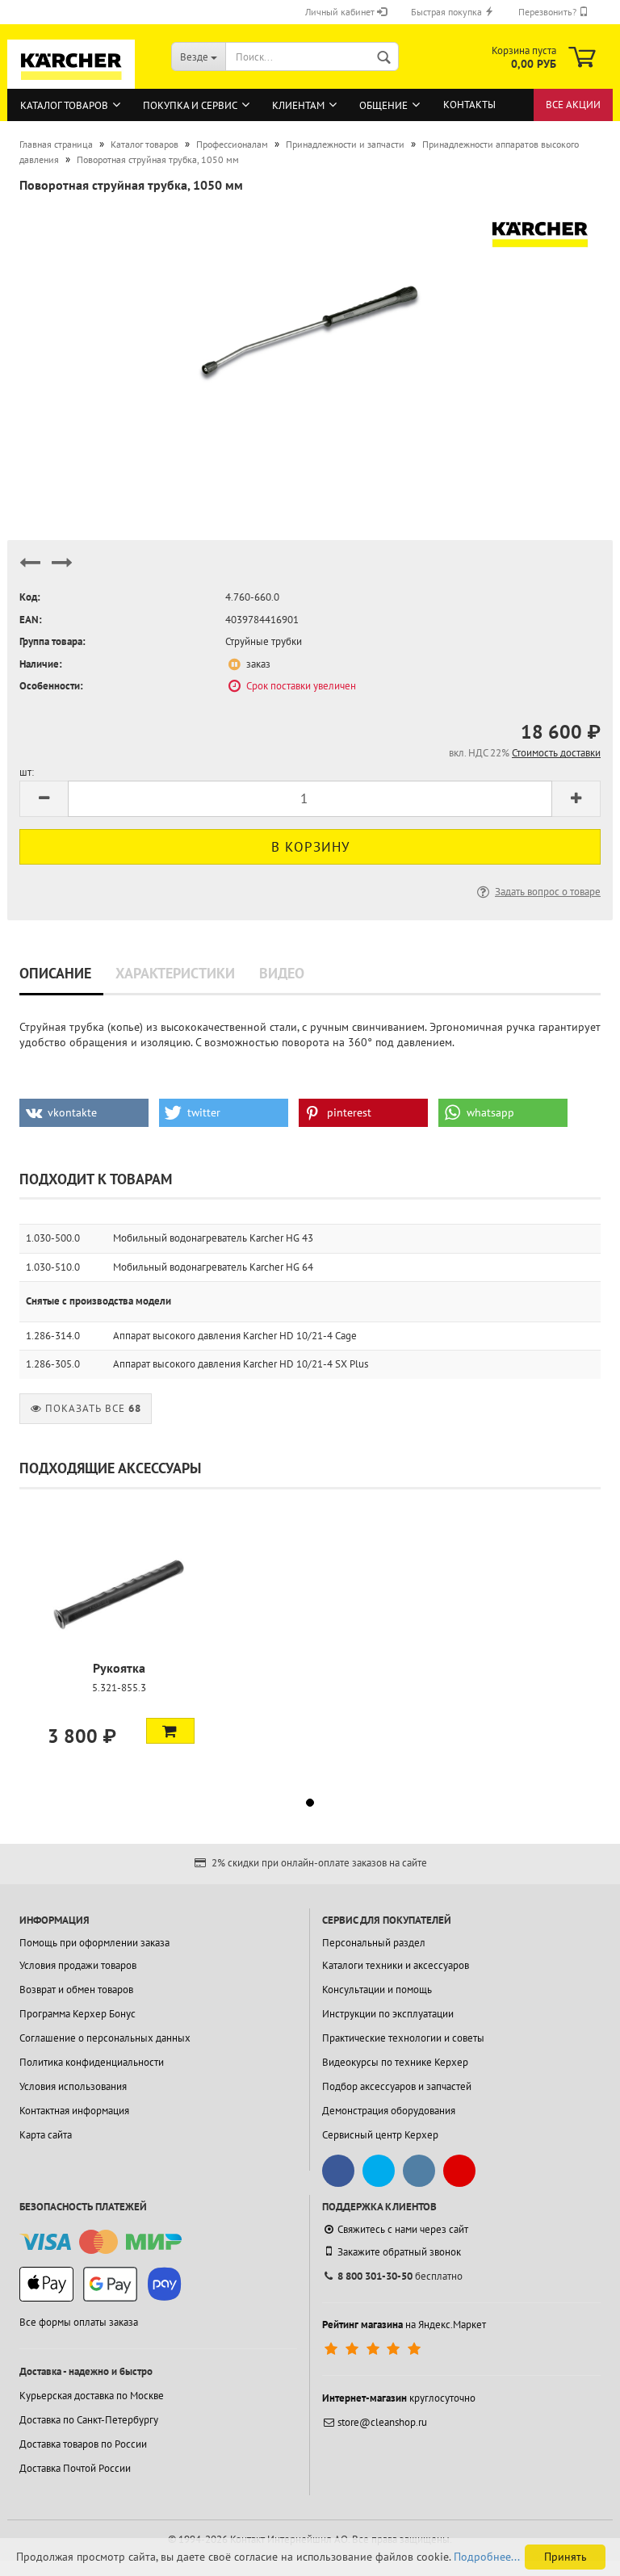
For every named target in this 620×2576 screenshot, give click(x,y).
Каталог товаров (64, 105)
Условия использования (73, 2086)
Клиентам (298, 105)
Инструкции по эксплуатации (388, 2014)
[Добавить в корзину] (170, 1731)
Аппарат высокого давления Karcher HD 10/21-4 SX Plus (241, 1364)
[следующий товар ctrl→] (62, 570)
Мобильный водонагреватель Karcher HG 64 (213, 1267)
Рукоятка (119, 1668)
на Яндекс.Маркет (404, 2325)
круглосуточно (399, 2398)
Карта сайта (46, 2135)
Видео (282, 973)
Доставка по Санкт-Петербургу (89, 2420)
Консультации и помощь (377, 1990)
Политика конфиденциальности (92, 2062)
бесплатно (400, 2276)
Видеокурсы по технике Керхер (395, 2062)
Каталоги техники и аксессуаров (396, 1965)
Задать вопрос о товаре (548, 892)
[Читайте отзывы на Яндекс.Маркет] (374, 2349)
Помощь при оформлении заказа (94, 1943)
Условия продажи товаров (78, 1965)
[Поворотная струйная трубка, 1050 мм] (310, 329)
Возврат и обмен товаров (76, 1990)
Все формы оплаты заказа (79, 2322)
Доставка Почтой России (75, 2468)
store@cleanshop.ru (382, 2422)
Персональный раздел (374, 1943)
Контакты (469, 105)
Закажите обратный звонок (399, 2252)
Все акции (573, 105)
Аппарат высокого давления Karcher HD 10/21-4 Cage (235, 1336)
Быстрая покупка (448, 12)
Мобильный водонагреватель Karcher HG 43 (213, 1238)
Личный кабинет (341, 12)
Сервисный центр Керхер (380, 2135)
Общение (383, 105)
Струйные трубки (264, 641)
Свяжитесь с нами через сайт (403, 2229)
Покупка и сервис (190, 105)
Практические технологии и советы (403, 2038)
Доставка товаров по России (83, 2444)
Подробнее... (487, 2557)
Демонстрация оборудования (389, 2111)
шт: (27, 772)
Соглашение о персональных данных (105, 2038)
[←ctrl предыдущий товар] (30, 570)
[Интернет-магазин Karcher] (71, 82)
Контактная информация (74, 2111)
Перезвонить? (549, 12)
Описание (55, 973)
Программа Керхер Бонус (77, 2014)
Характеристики (175, 973)
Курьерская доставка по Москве (92, 2396)
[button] (84, 1113)
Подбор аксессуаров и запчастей (397, 2086)
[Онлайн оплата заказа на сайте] (101, 2242)
